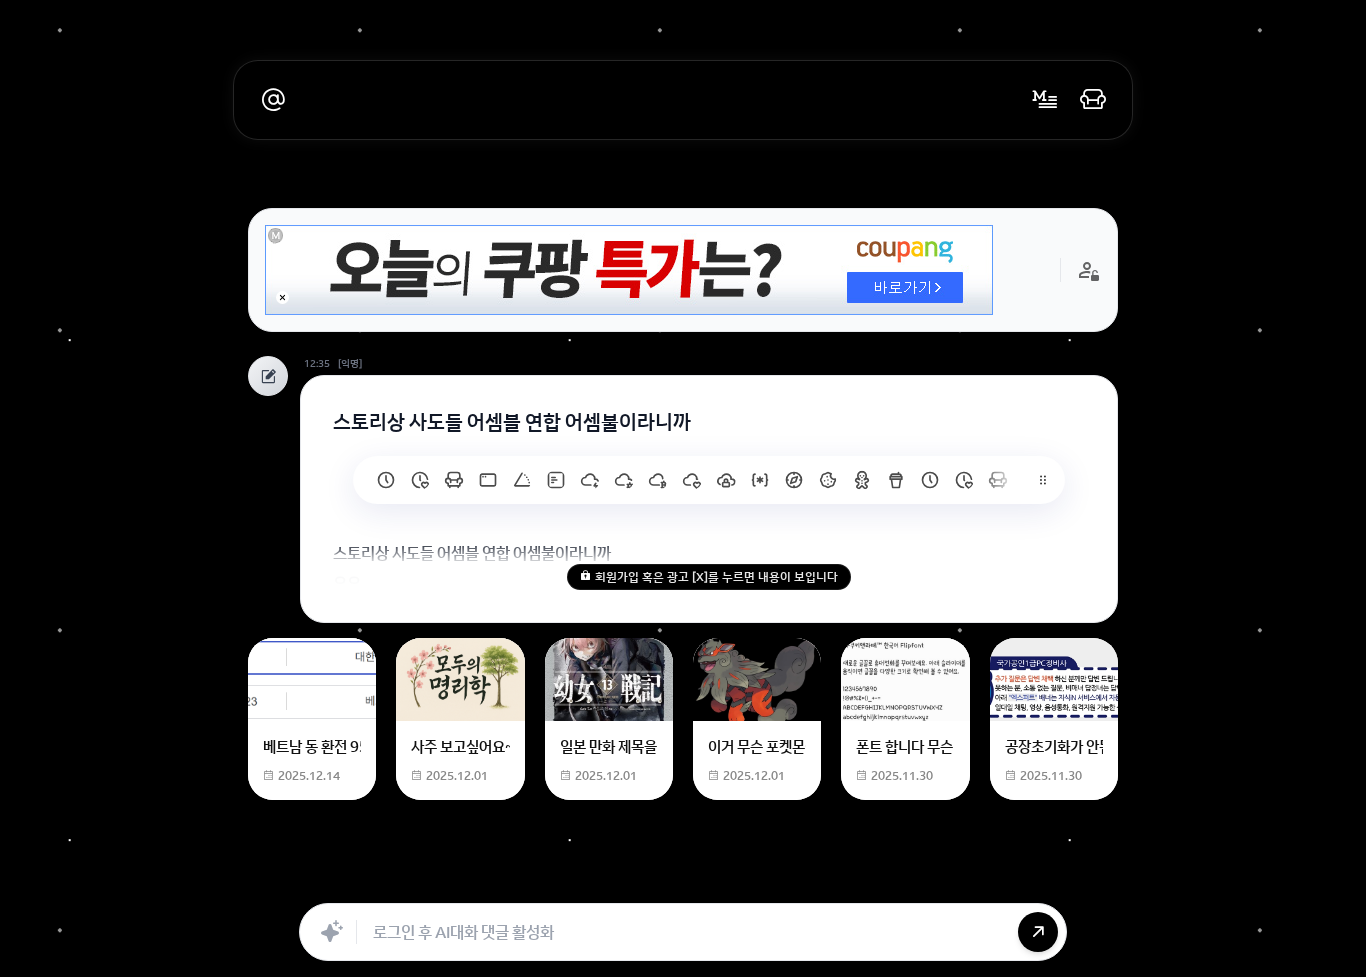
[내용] (282, 297)
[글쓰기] (1045, 100)
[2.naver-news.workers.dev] (828, 480)
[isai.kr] (386, 480)
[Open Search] (480, 881)
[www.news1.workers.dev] (930, 480)
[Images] (708, 881)
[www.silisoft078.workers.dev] (964, 480)
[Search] (576, 881)
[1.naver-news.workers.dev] (862, 480)
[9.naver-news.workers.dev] (590, 480)
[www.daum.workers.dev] (896, 480)
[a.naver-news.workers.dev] (998, 480)
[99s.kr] (522, 480)
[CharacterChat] (796, 881)
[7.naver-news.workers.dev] (658, 480)
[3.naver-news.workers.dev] (794, 480)
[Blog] (752, 881)
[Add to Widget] (886, 881)
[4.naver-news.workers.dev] (760, 480)
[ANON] (664, 881)
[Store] (620, 881)
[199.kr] (454, 480)
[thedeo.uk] (556, 480)
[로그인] (1093, 100)
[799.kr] (488, 480)
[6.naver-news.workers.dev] (692, 480)
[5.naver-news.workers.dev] (726, 480)
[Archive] (840, 881)
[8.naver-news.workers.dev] (624, 480)
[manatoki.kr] (420, 480)
